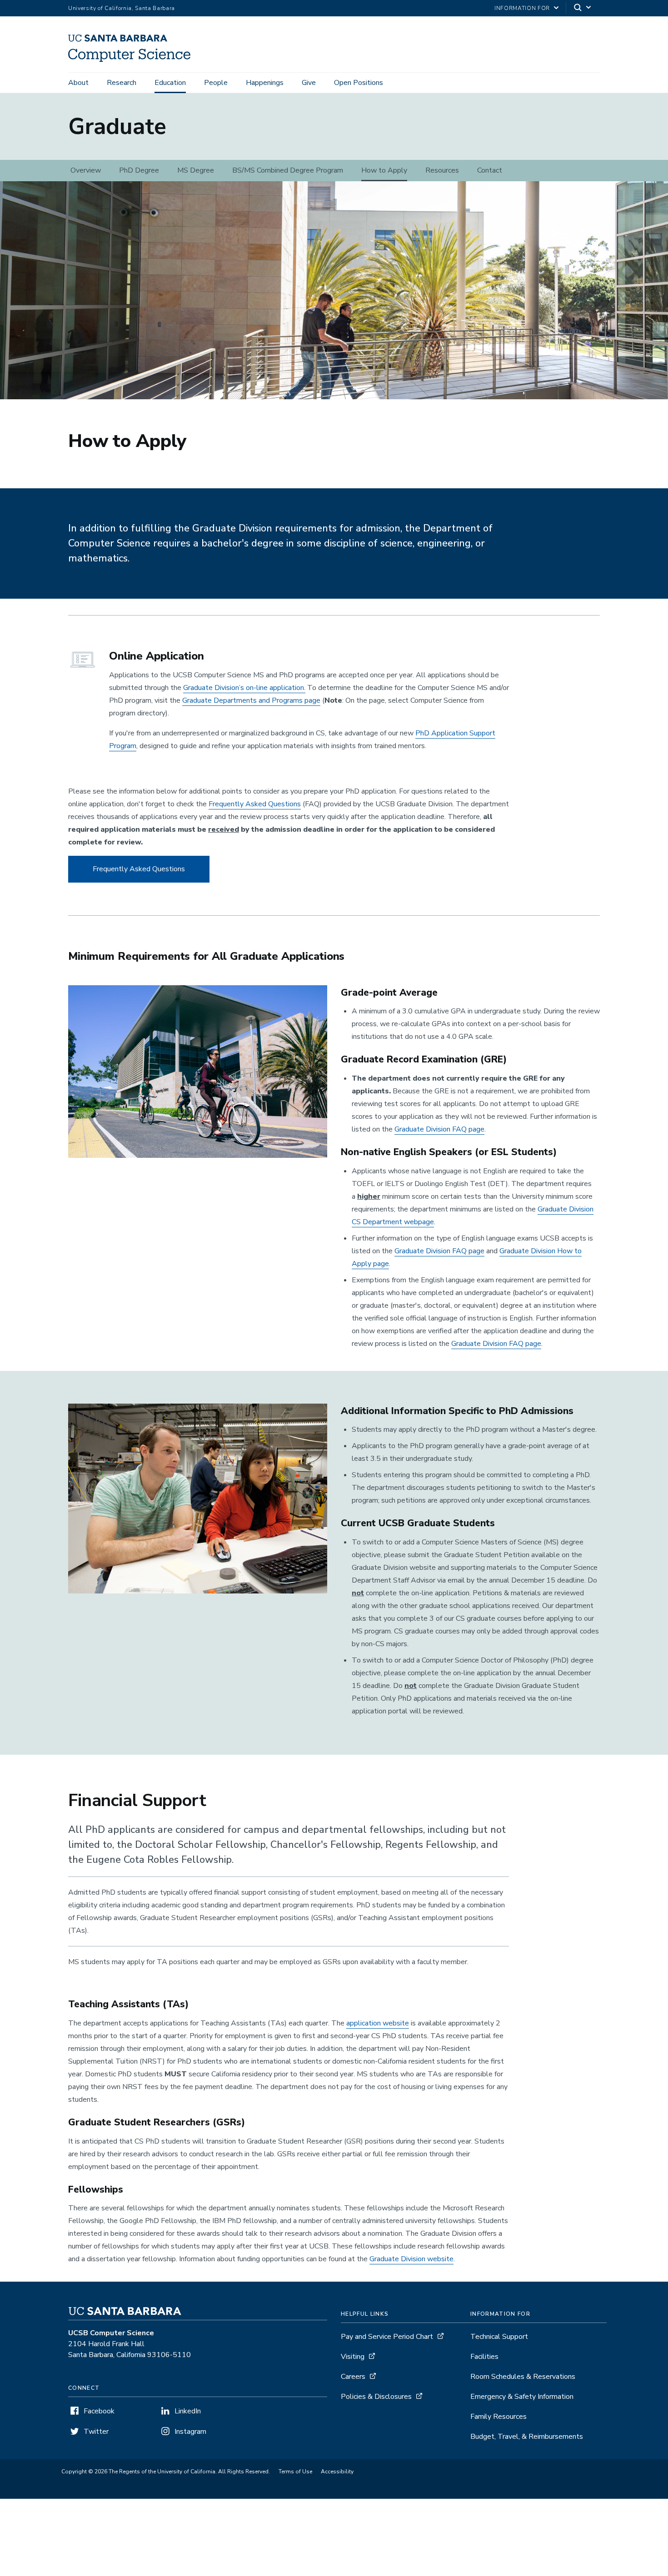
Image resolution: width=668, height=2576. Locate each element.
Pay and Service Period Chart (387, 2337)
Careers (353, 2377)
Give (309, 83)
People (216, 83)
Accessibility (337, 2472)
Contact (490, 170)
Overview (86, 170)
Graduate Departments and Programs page (251, 700)
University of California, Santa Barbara (122, 8)
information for (522, 8)
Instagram (190, 2432)
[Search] (583, 8)
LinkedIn (188, 2411)
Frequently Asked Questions (255, 804)
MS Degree (196, 170)
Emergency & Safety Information (522, 2397)
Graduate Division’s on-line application (244, 688)
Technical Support (499, 2337)
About (78, 83)
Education (170, 83)
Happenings (265, 83)
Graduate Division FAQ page (439, 1129)
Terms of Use (295, 2472)
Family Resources (499, 2417)
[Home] (133, 60)
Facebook (99, 2411)
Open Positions (359, 83)
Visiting (353, 2357)
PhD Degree (139, 170)
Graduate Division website (411, 2259)
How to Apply (384, 170)
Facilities (484, 2357)
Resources (442, 170)
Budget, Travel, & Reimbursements (527, 2437)
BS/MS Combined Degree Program (288, 170)
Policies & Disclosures (376, 2397)
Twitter (96, 2432)
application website (378, 2023)
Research (122, 83)
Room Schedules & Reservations (523, 2377)
